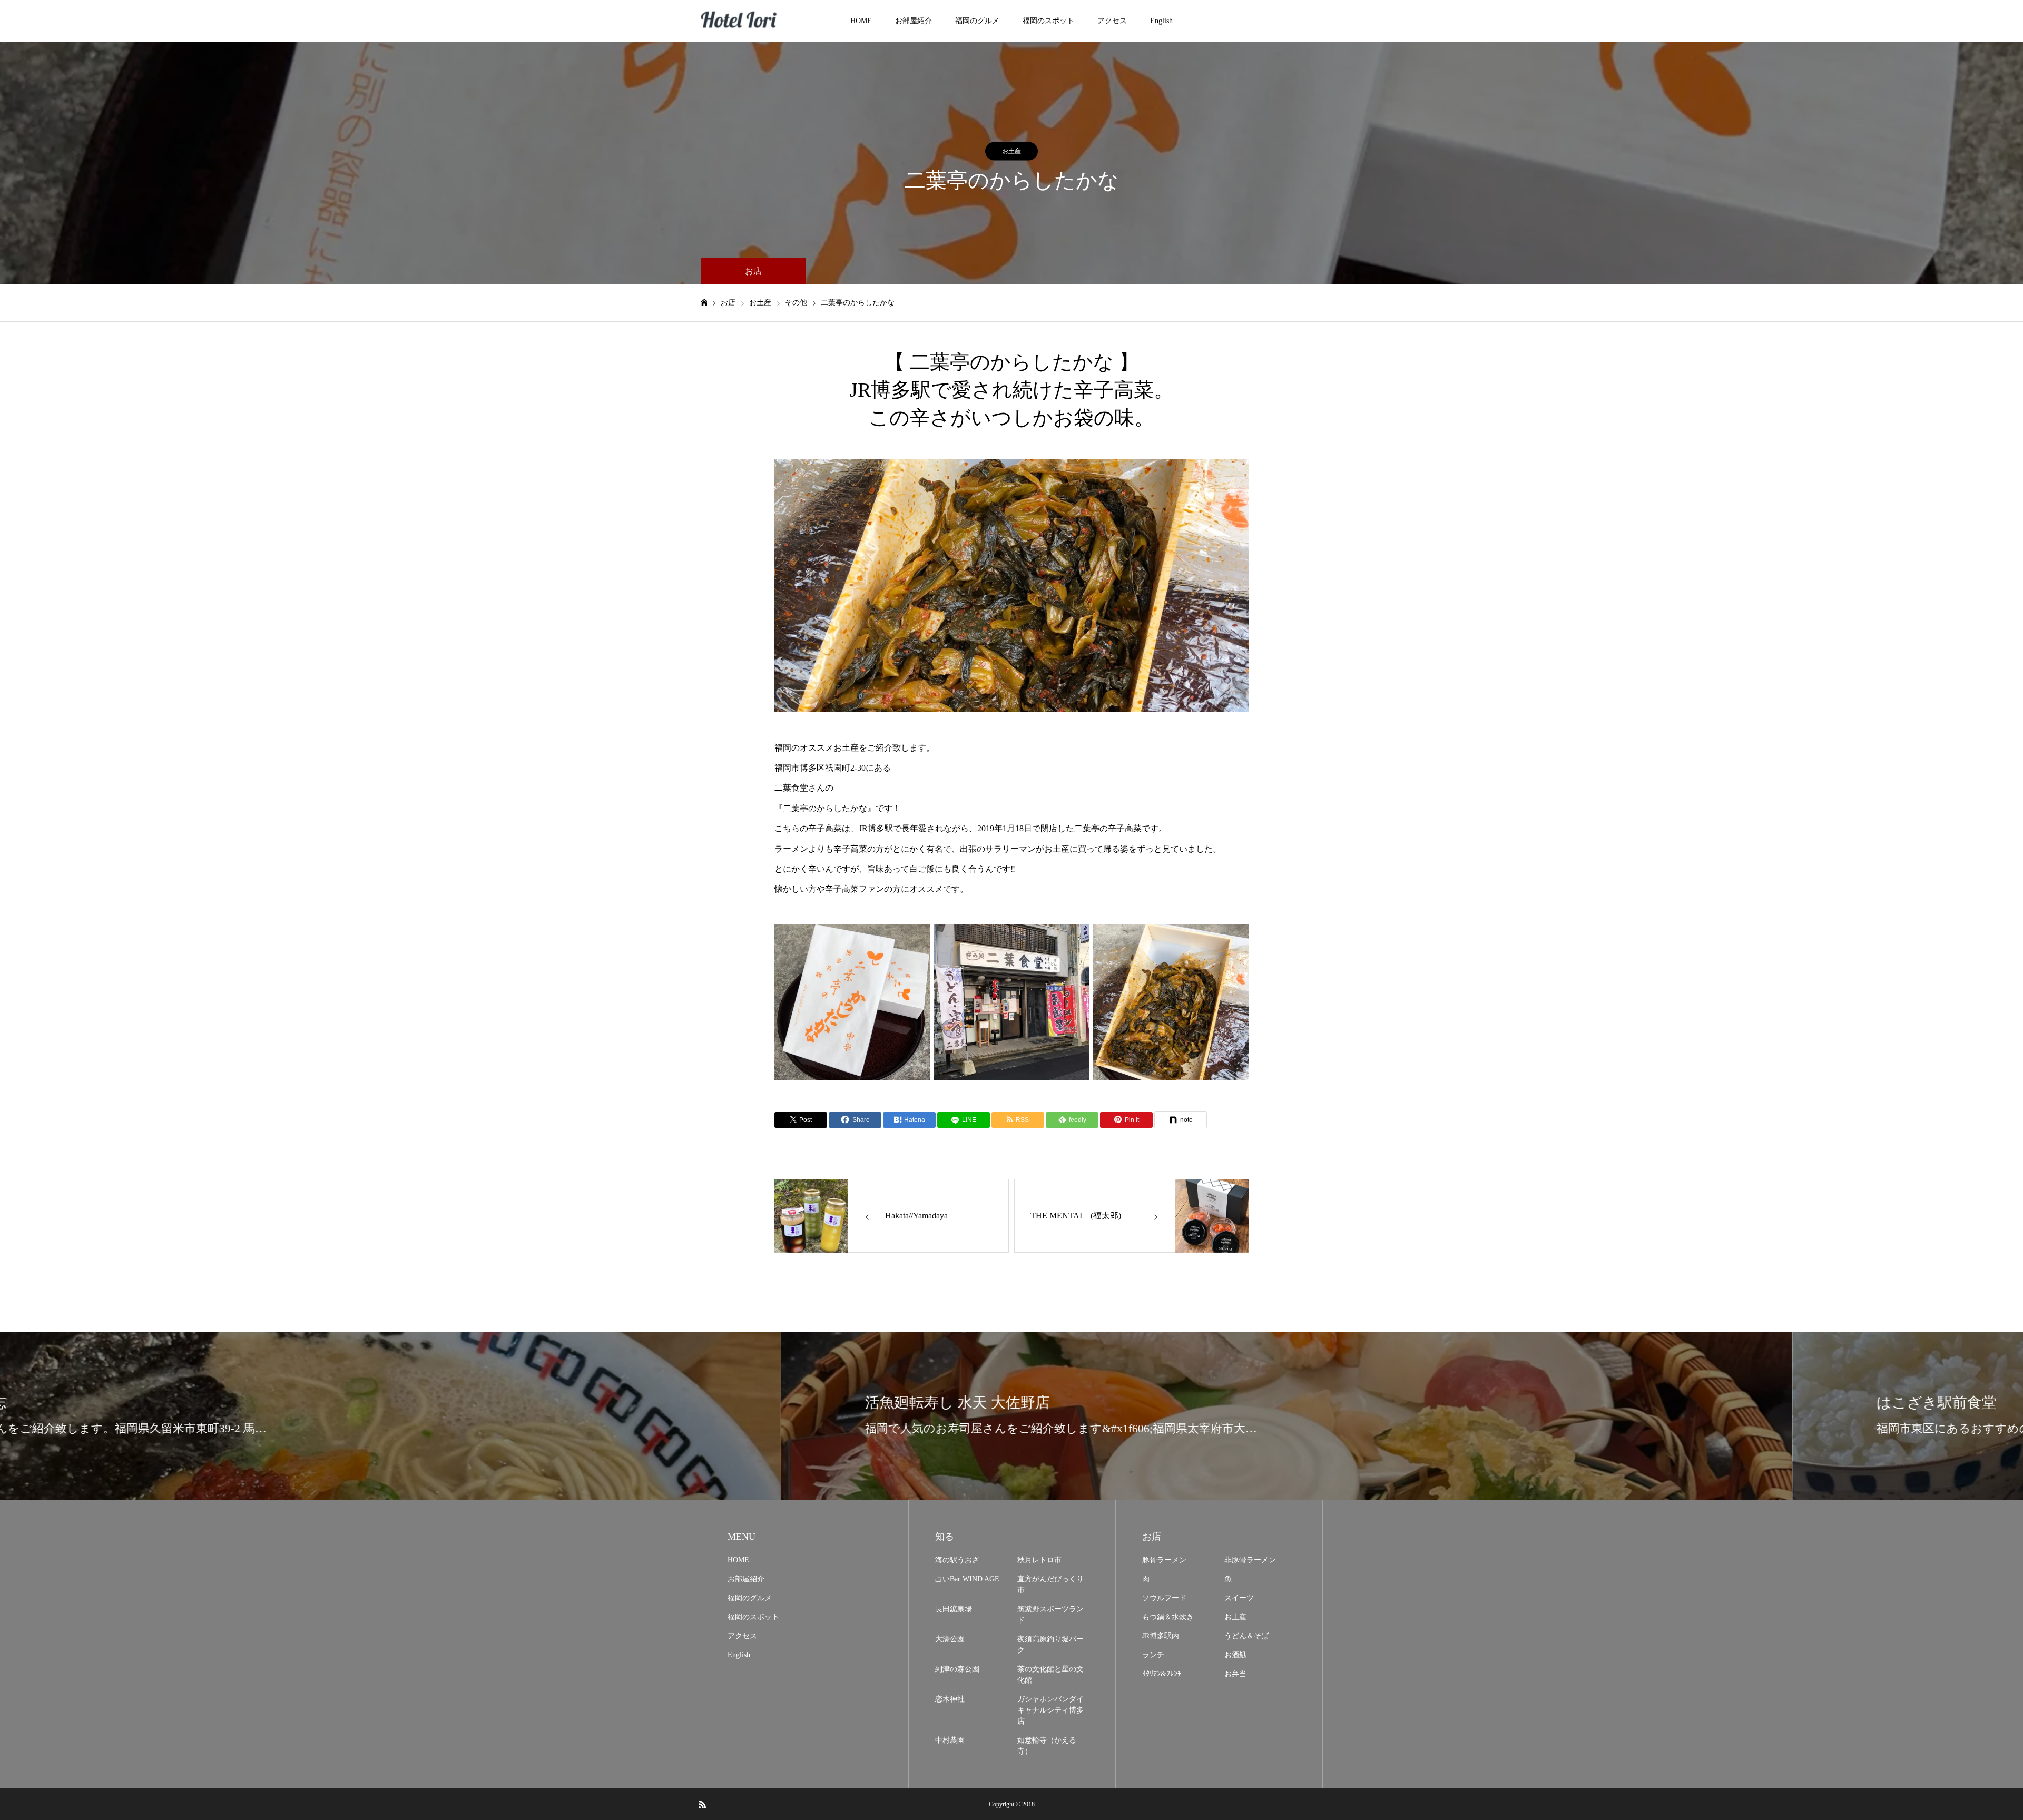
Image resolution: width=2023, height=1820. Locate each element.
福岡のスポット (1048, 21)
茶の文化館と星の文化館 (1050, 1675)
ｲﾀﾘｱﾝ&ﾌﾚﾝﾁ (1162, 1674)
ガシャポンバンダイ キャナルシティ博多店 (1050, 1710)
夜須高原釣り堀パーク (1050, 1645)
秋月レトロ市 (1039, 1560)
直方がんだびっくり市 (1050, 1585)
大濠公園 (950, 1639)
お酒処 (1235, 1655)
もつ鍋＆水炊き (1168, 1617)
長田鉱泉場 (954, 1609)
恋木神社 (950, 1699)
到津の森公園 (957, 1669)
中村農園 (950, 1740)
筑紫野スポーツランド (1050, 1615)
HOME (861, 21)
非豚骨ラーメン (1250, 1560)
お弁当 (1235, 1674)
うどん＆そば (1246, 1636)
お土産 (1011, 151)
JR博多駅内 (1161, 1636)
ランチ (1153, 1655)
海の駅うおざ (957, 1560)
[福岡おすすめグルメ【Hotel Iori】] (740, 21)
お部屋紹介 (914, 21)
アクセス (1112, 21)
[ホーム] (704, 303)
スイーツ (1239, 1598)
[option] (1011, 585)
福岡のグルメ (977, 21)
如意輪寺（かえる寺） (1047, 1746)
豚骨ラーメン (1164, 1560)
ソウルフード (1164, 1598)
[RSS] (702, 1804)
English (1161, 21)
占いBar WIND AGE (967, 1579)
